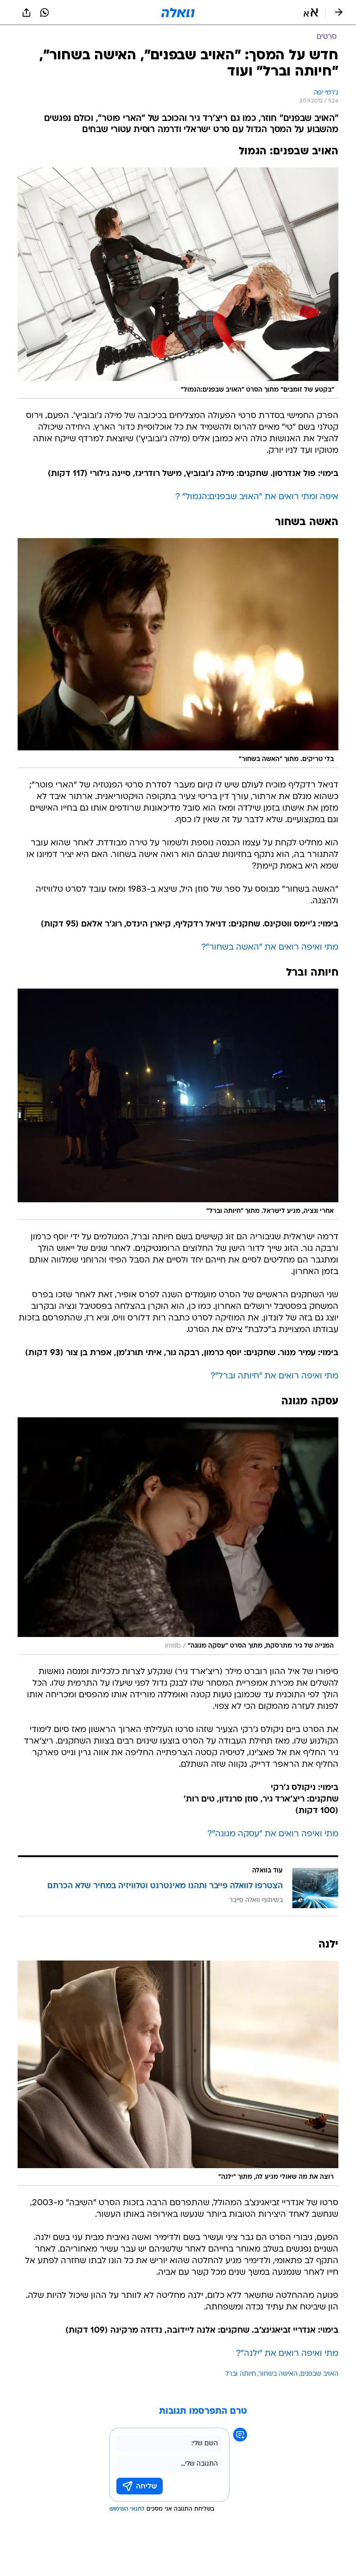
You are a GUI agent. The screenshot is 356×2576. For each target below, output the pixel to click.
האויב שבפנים (319, 2374)
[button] (311, 13)
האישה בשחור (278, 2374)
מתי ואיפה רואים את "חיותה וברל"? (274, 1376)
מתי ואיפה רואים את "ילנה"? (287, 2354)
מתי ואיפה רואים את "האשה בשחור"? (270, 948)
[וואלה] (178, 13)
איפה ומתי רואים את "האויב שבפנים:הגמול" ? (257, 497)
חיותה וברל (241, 2374)
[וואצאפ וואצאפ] (44, 13)
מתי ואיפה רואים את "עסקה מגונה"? (273, 1834)
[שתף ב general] (26, 13)
